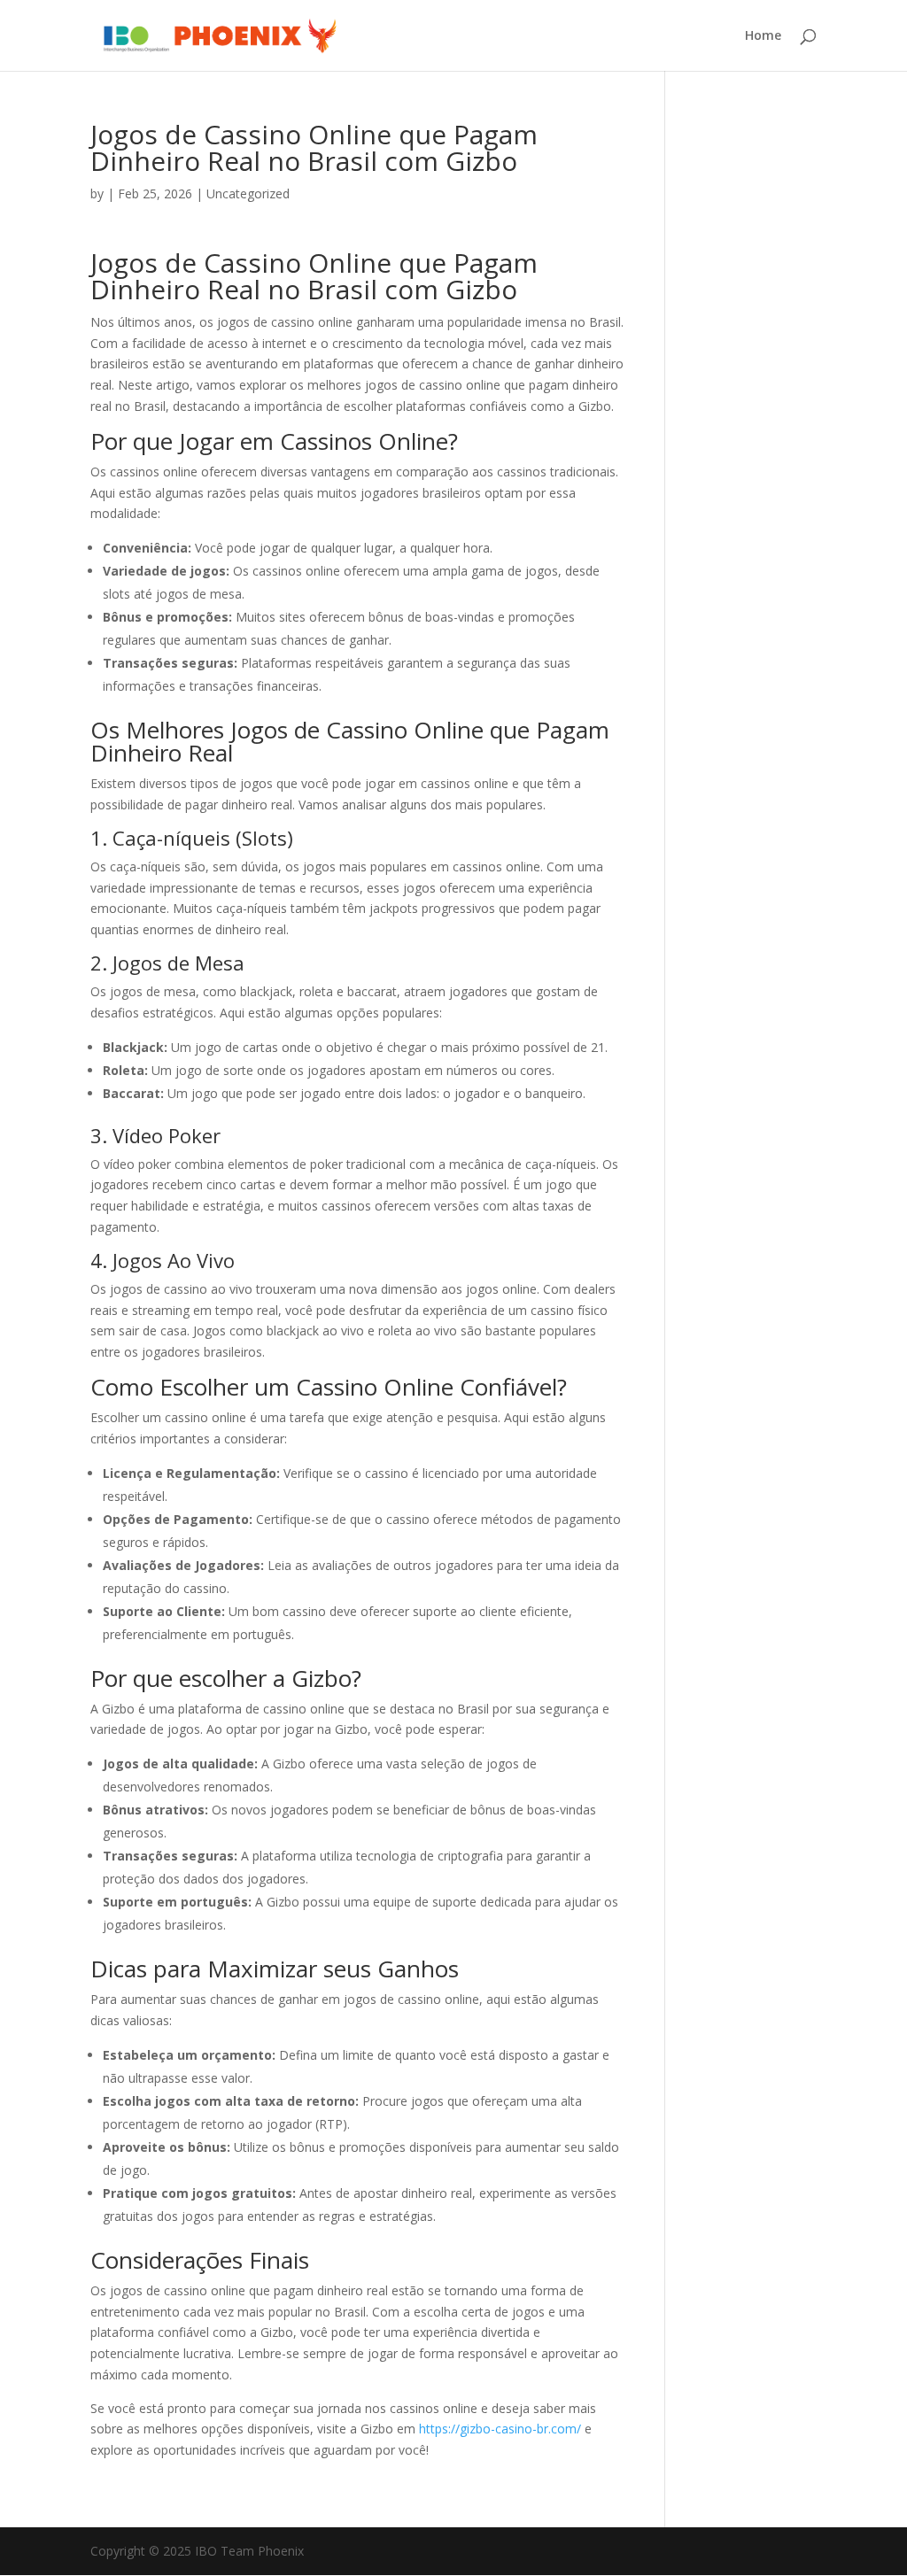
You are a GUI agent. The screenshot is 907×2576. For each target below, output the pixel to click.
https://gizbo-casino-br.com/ (500, 2429)
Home (763, 36)
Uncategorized (248, 193)
